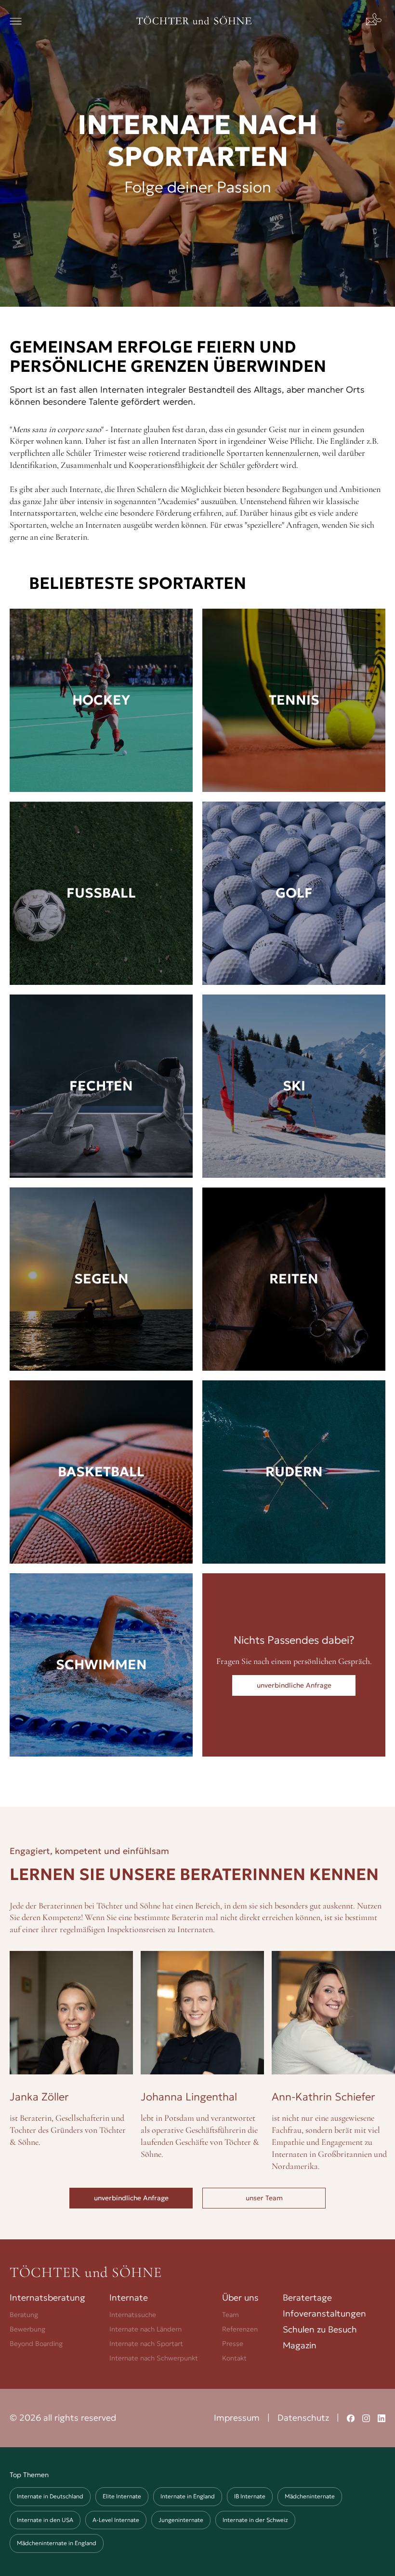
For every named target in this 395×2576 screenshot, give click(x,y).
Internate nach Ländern (145, 2329)
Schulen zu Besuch (320, 2329)
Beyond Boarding (36, 2344)
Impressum (237, 2418)
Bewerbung (27, 2329)
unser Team (264, 2198)
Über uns (240, 2297)
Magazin (300, 2345)
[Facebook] (351, 2418)
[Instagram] (366, 2418)
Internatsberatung (47, 2297)
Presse (233, 2344)
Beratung (24, 2315)
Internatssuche (133, 2315)
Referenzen (240, 2329)
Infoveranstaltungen (324, 2313)
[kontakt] (376, 21)
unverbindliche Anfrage (131, 2198)
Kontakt (234, 2358)
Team (230, 2315)
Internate (129, 2297)
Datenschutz (303, 2418)
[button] (16, 21)
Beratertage (307, 2297)
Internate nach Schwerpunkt (154, 2358)
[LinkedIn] (382, 2418)
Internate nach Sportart (146, 2344)
